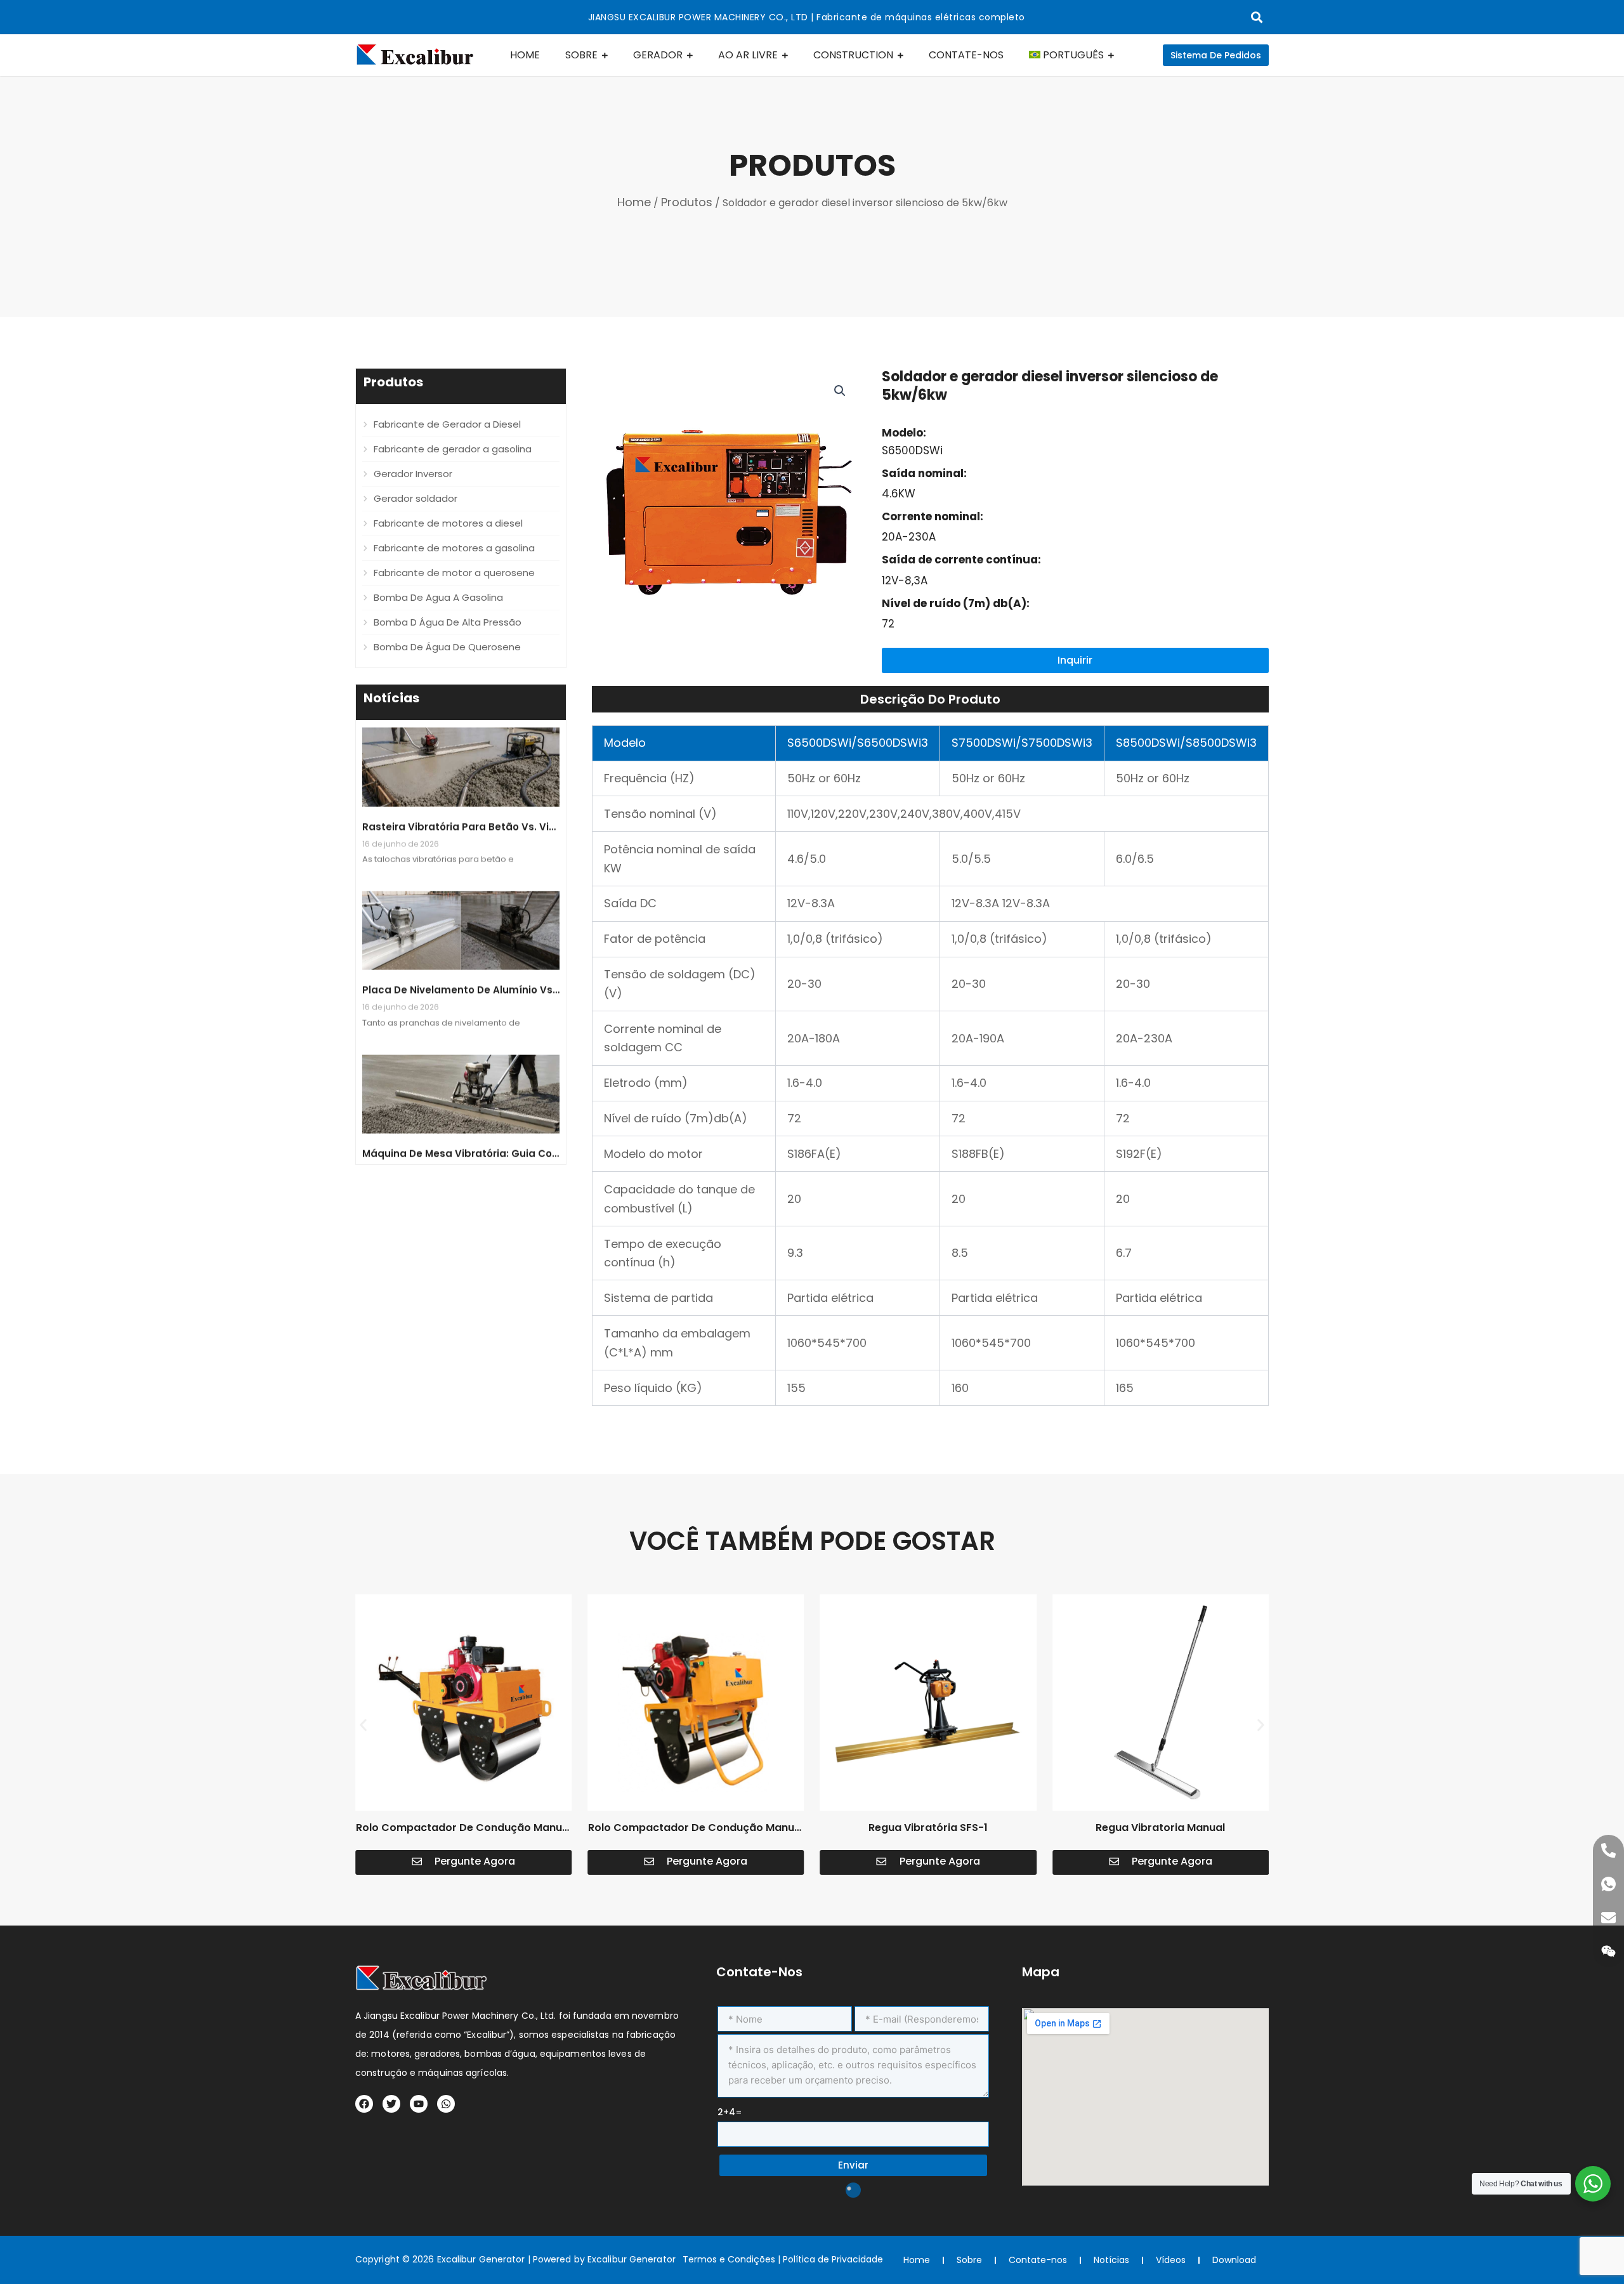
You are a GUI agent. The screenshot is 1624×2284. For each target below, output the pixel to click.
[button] (840, 391)
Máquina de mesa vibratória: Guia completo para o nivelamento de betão (552, 1116)
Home (634, 202)
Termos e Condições (729, 2259)
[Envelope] (1608, 1918)
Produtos (687, 202)
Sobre (969, 2260)
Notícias (1111, 2260)
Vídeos (1171, 2260)
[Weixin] (1608, 1951)
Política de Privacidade (833, 2259)
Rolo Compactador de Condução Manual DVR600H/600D (464, 1835)
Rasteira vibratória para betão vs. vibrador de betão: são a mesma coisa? (553, 790)
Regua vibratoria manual (1160, 1828)
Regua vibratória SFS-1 (928, 1828)
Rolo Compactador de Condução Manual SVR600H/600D (696, 1835)
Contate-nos (1038, 2260)
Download (1234, 2260)
